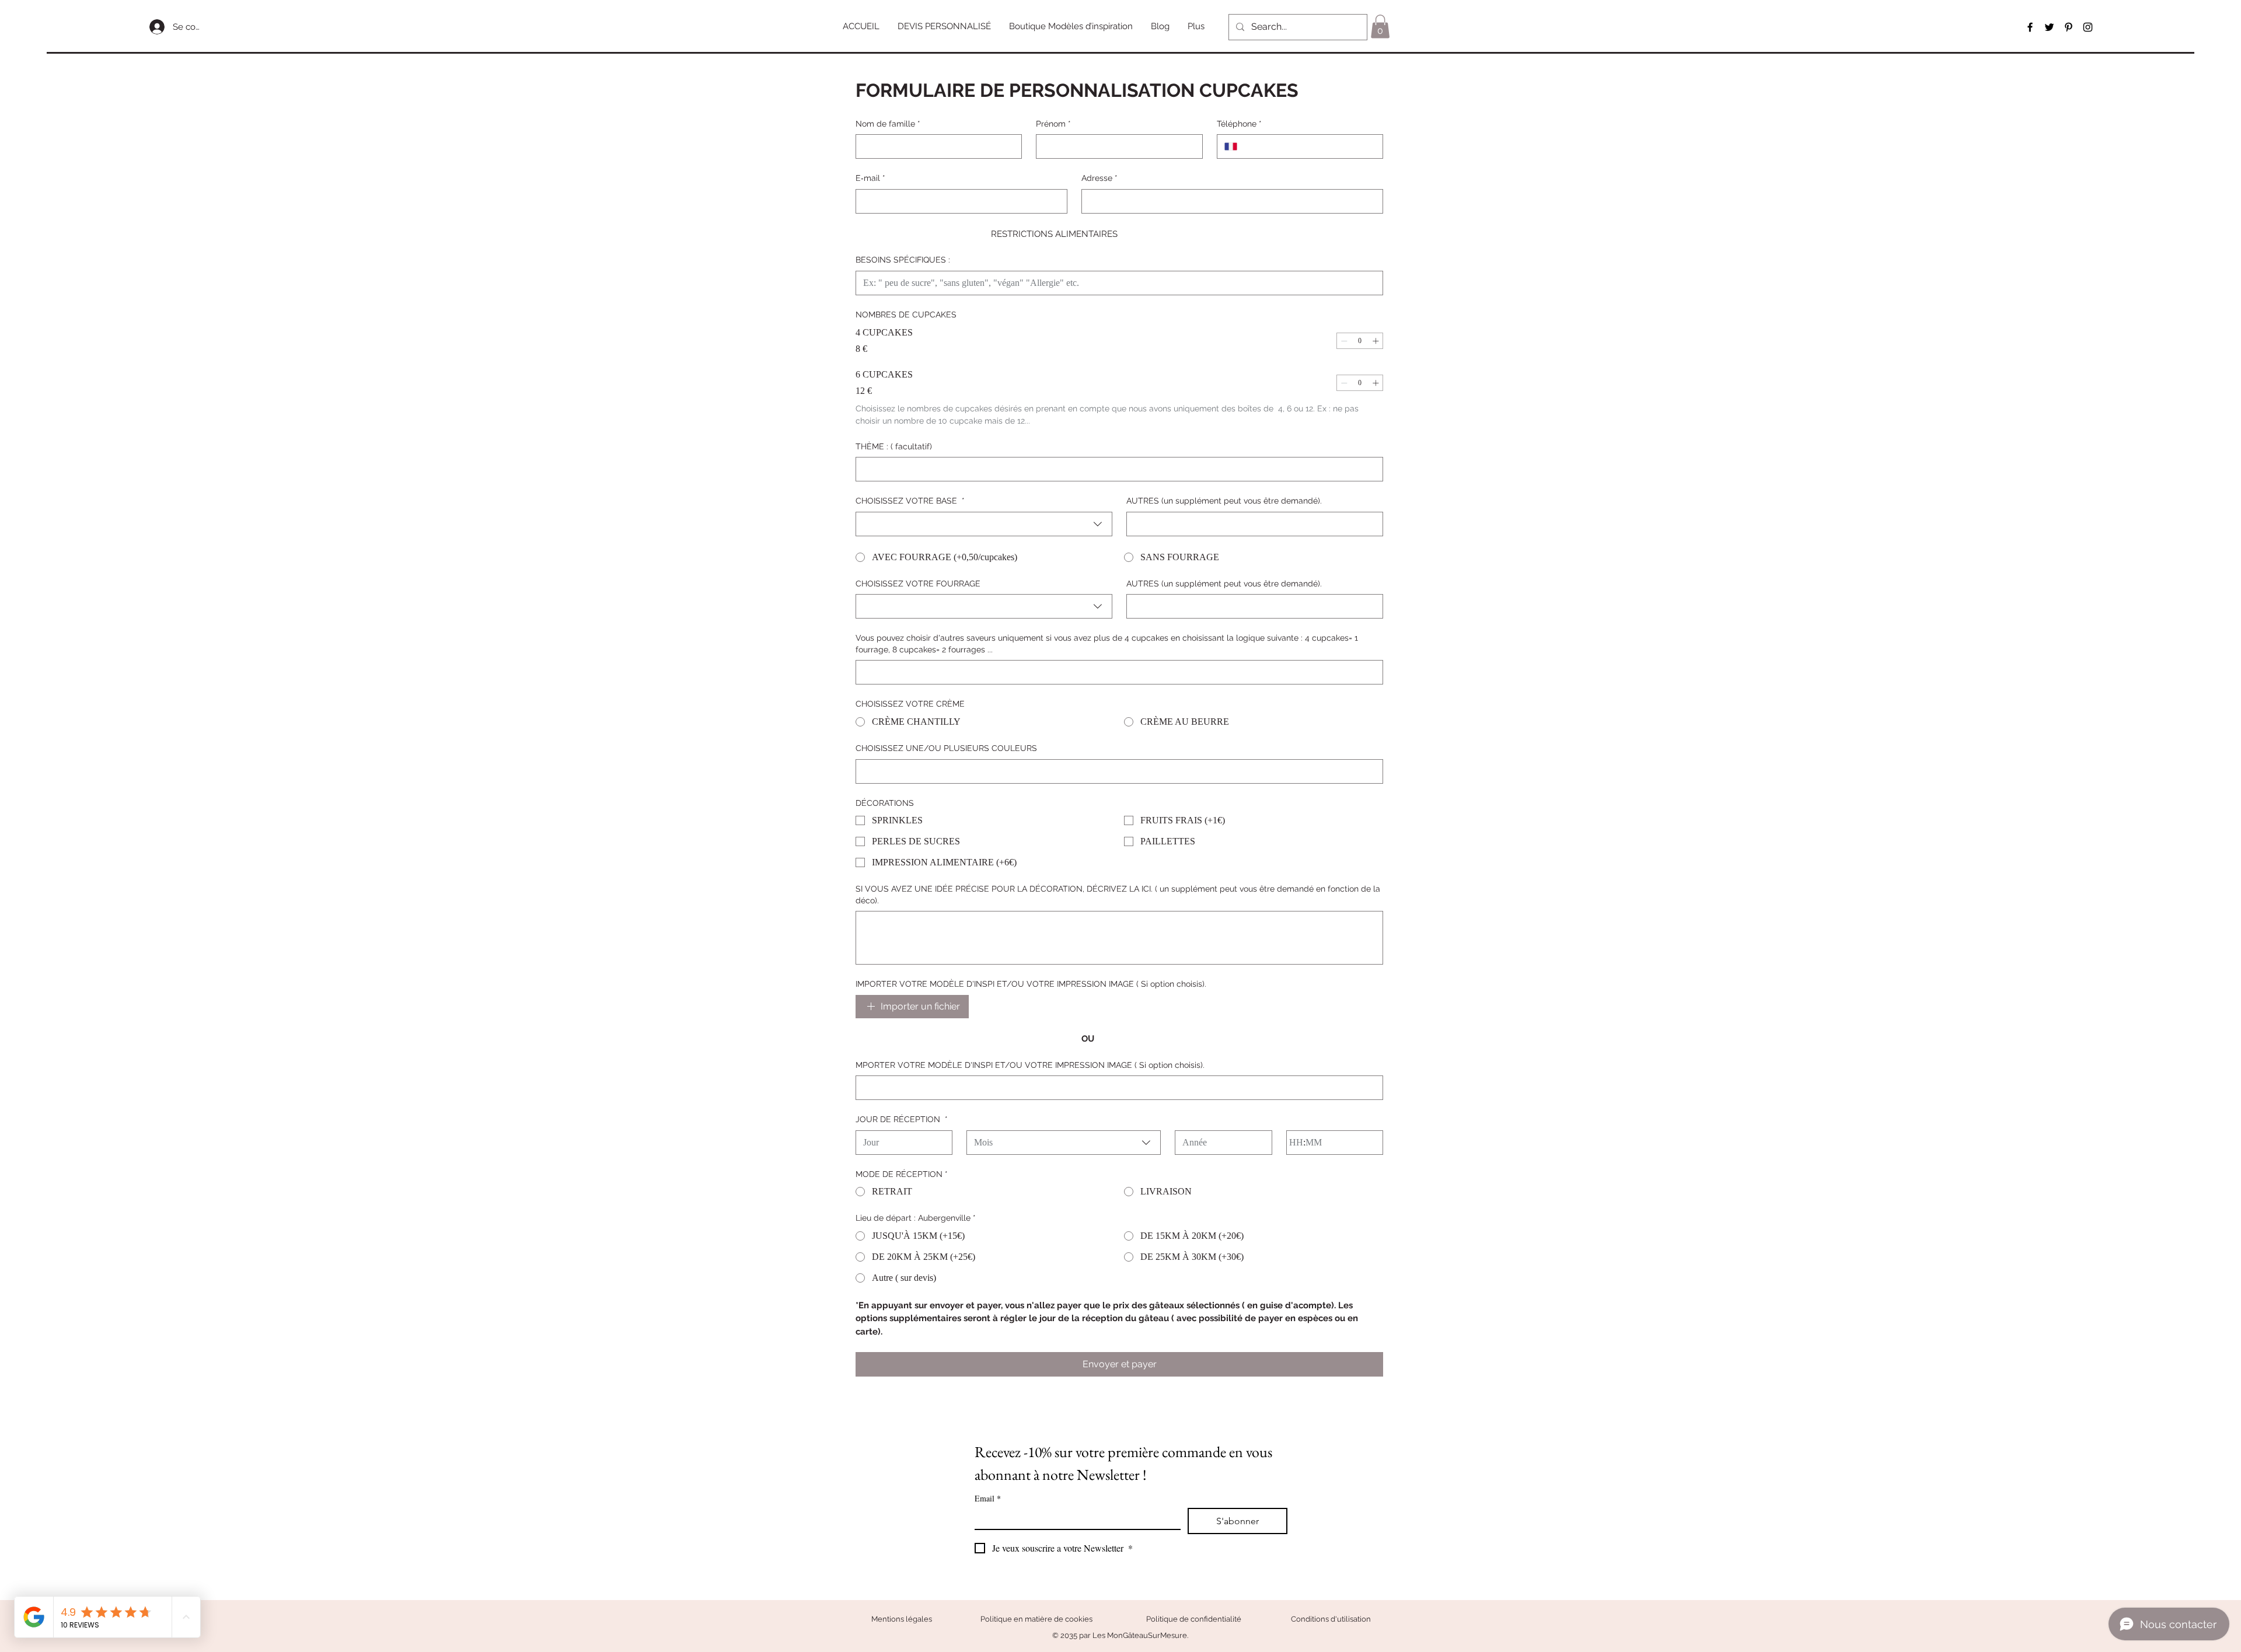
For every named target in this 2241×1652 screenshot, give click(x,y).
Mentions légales (902, 1619)
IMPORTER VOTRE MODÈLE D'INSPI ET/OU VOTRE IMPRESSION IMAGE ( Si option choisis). (1031, 984)
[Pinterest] (2069, 27)
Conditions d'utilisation (1331, 1619)
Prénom (1053, 124)
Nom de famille (888, 124)
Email (988, 1498)
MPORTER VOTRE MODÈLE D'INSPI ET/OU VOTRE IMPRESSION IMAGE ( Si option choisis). (1030, 1065)
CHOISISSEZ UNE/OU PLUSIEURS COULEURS (946, 748)
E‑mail (870, 178)
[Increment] (1376, 341)
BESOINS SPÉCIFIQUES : (903, 260)
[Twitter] (2049, 27)
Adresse (1099, 178)
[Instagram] (2088, 27)
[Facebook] (2030, 27)
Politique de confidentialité (1194, 1619)
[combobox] (984, 524)
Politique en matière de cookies (1037, 1619)
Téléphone (1239, 124)
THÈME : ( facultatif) (894, 446)
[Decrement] (1344, 341)
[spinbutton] (1360, 341)
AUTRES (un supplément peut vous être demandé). (1224, 501)
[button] (945, 27)
